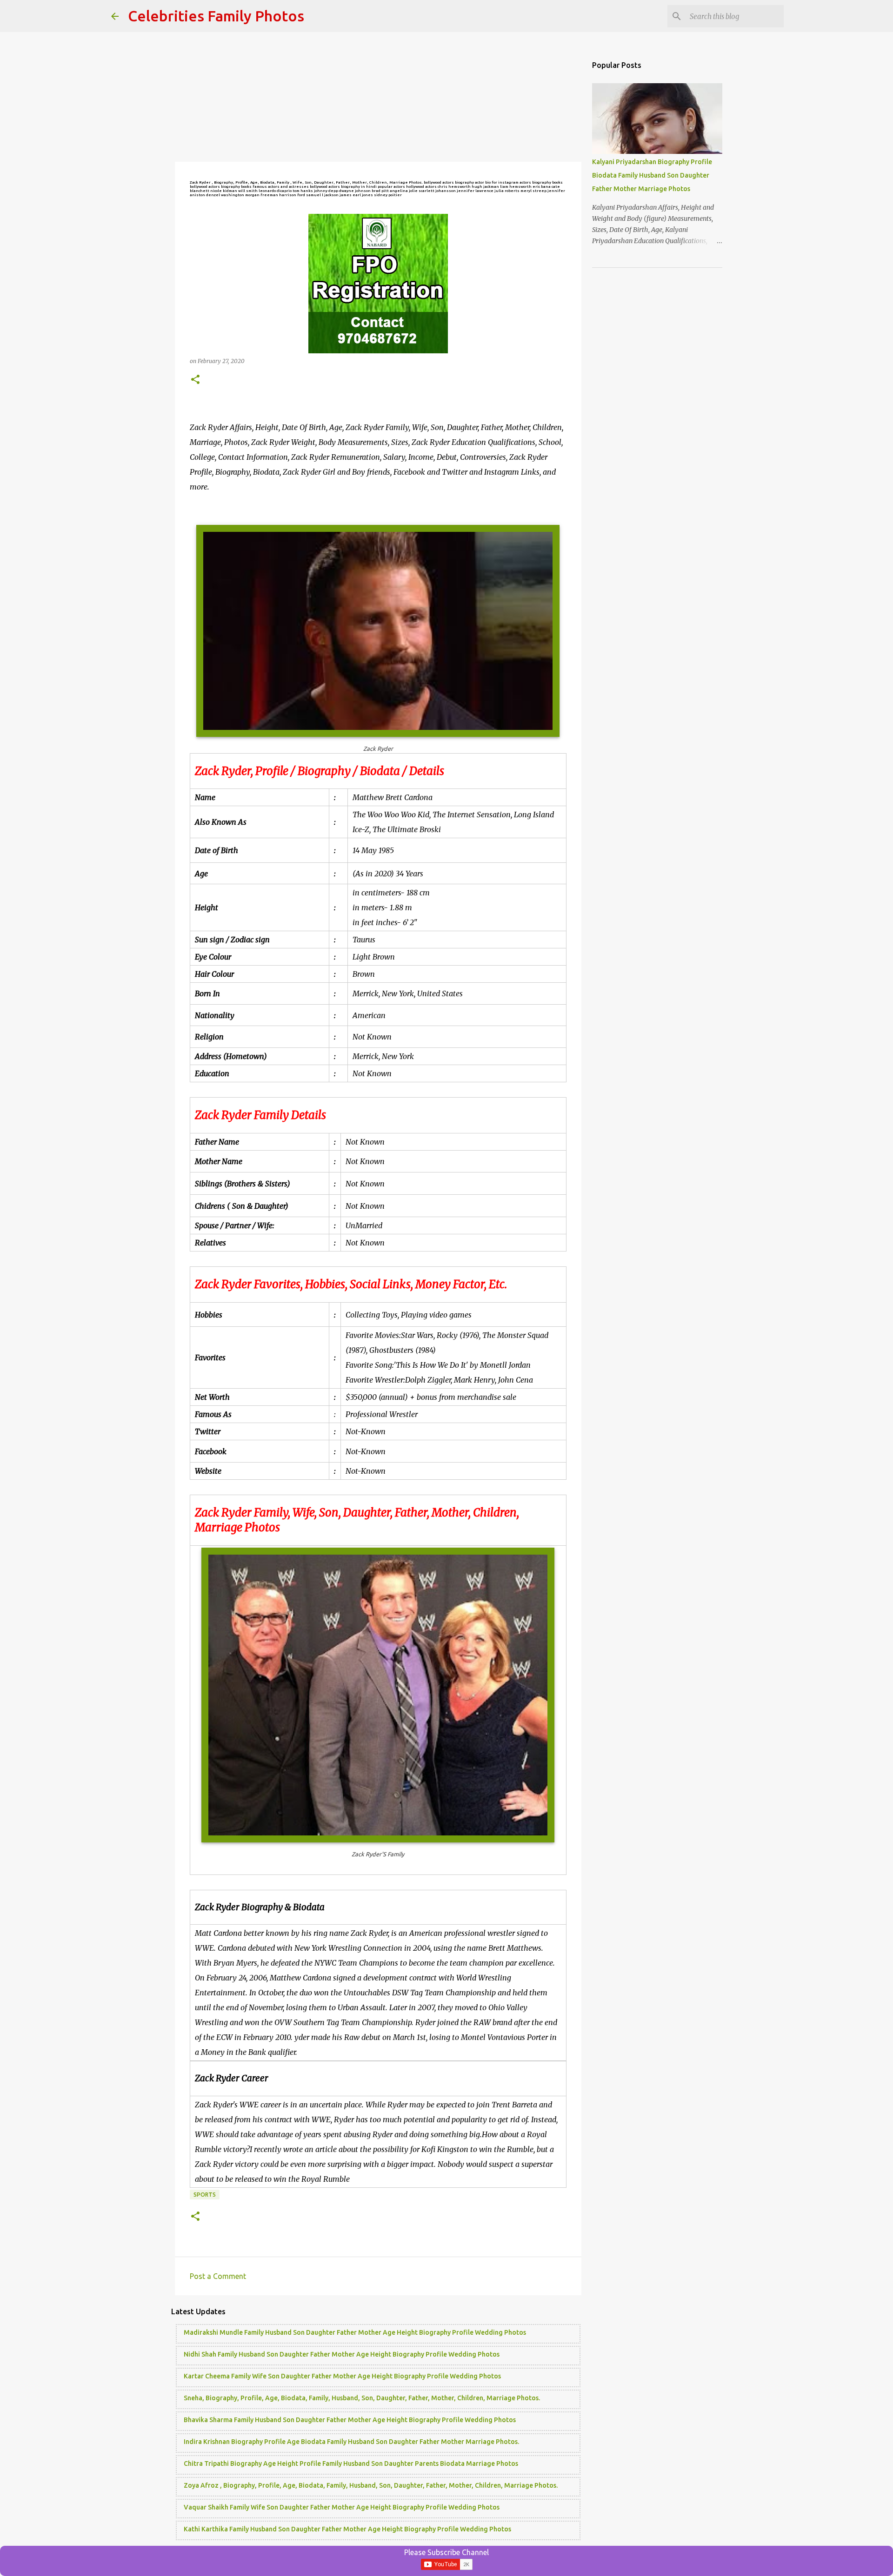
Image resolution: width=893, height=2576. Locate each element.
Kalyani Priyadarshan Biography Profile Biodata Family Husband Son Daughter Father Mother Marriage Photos (652, 175)
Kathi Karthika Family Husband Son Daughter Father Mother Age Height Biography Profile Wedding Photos (347, 2529)
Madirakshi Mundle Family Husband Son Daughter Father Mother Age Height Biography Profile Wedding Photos (355, 2332)
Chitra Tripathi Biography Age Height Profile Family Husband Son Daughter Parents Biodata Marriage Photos (351, 2463)
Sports (205, 2195)
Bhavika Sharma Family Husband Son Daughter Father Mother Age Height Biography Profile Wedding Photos (350, 2420)
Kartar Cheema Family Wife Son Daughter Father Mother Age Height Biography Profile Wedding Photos (342, 2376)
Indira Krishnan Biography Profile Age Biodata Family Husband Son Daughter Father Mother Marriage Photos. (351, 2442)
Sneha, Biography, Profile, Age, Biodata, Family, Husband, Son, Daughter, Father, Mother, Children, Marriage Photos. (362, 2398)
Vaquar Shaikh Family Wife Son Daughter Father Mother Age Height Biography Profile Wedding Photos (342, 2507)
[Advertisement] (378, 98)
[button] (195, 380)
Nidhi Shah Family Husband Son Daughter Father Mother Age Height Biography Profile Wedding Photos (342, 2354)
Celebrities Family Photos (216, 16)
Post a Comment (218, 2276)
